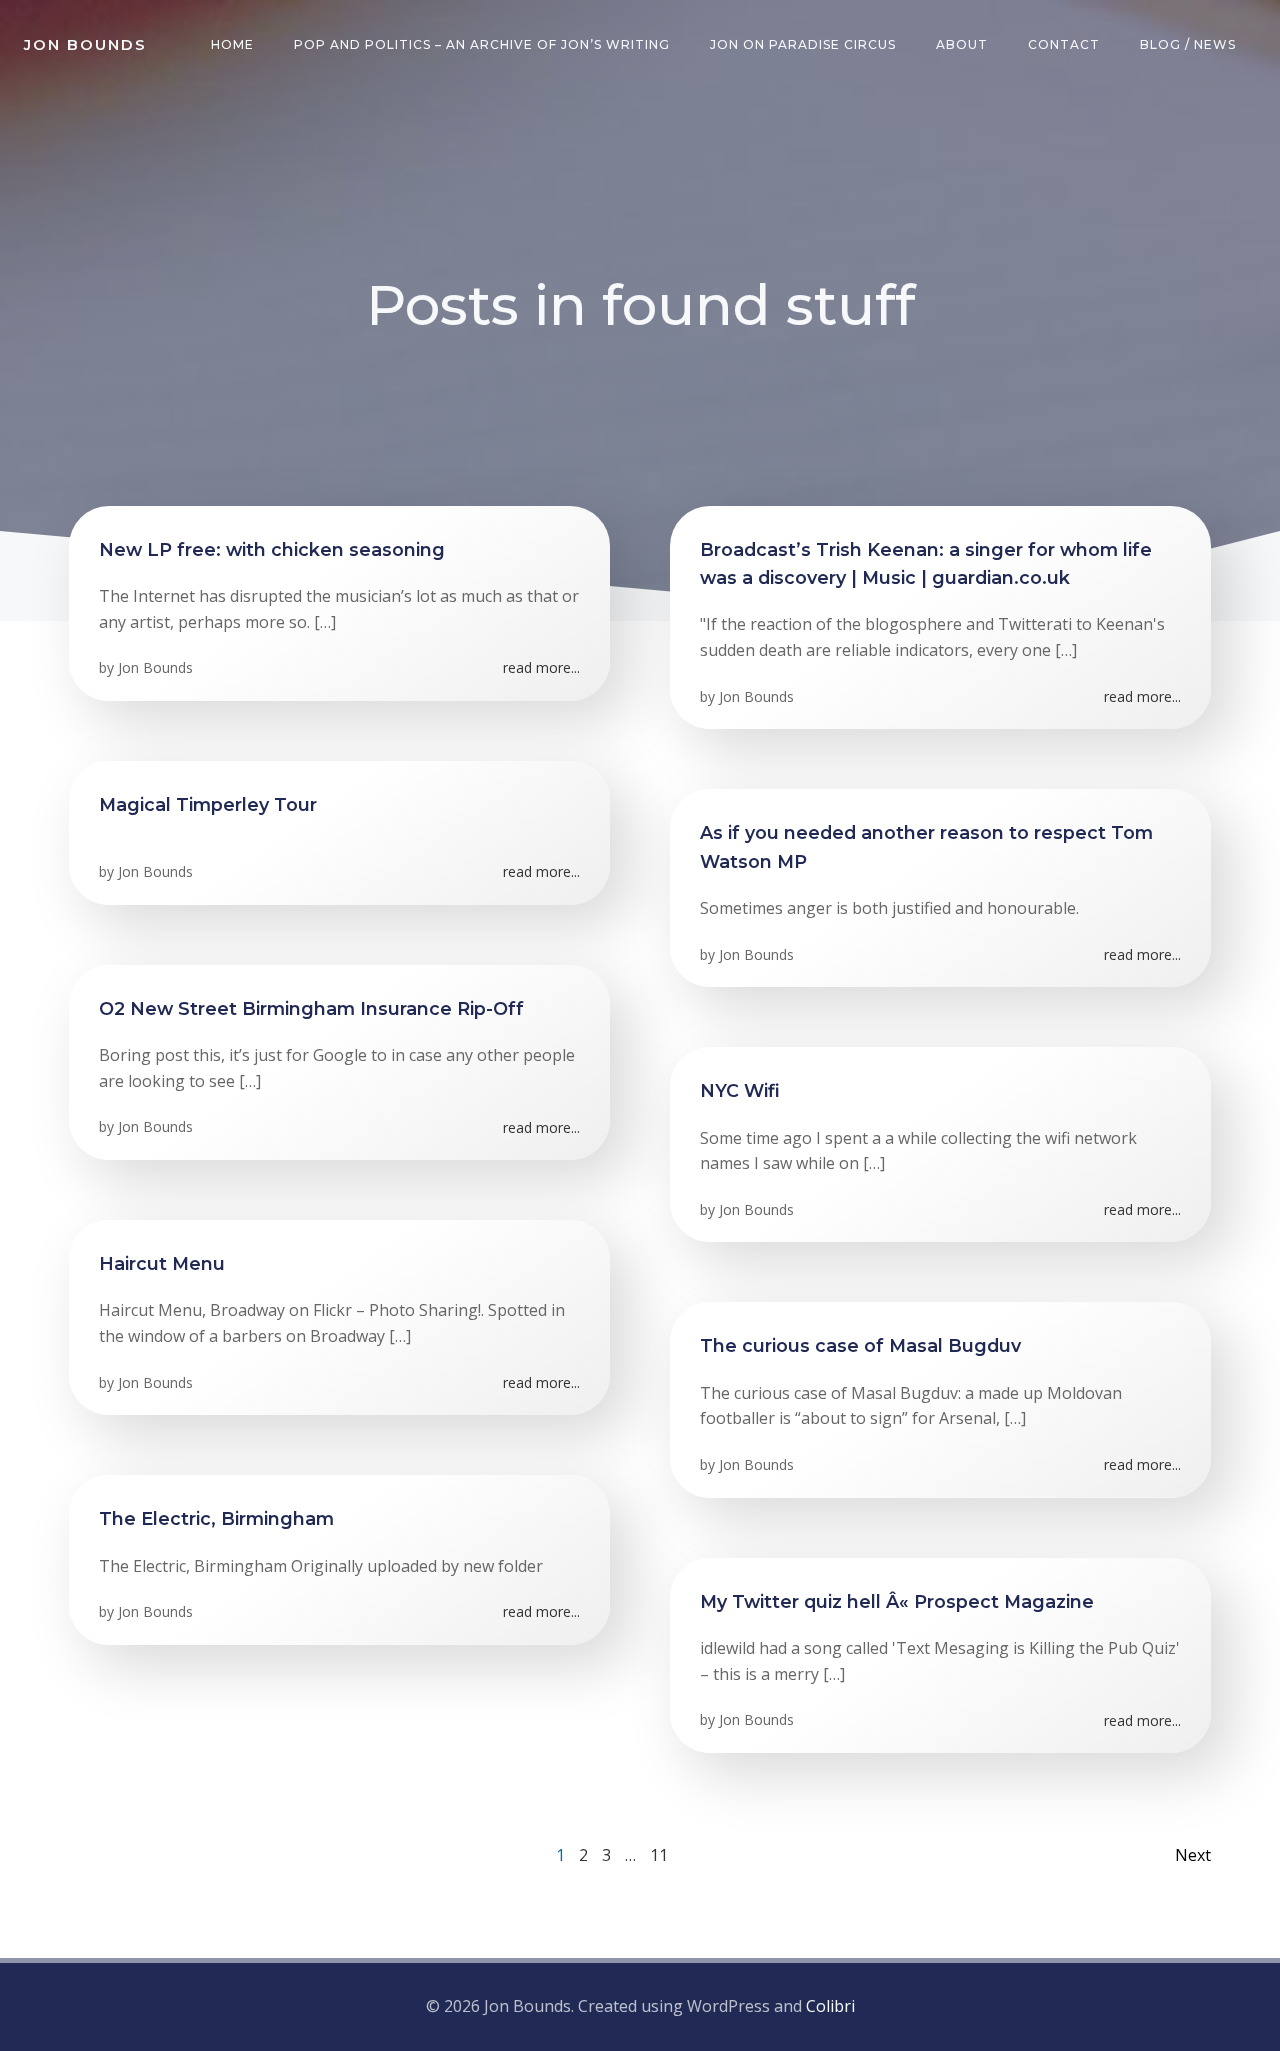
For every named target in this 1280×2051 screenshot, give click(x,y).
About (962, 44)
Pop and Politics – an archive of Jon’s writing (482, 44)
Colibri (830, 2006)
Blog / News (1188, 44)
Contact (1064, 44)
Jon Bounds (155, 667)
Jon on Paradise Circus (803, 44)
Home (232, 44)
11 (659, 1855)
